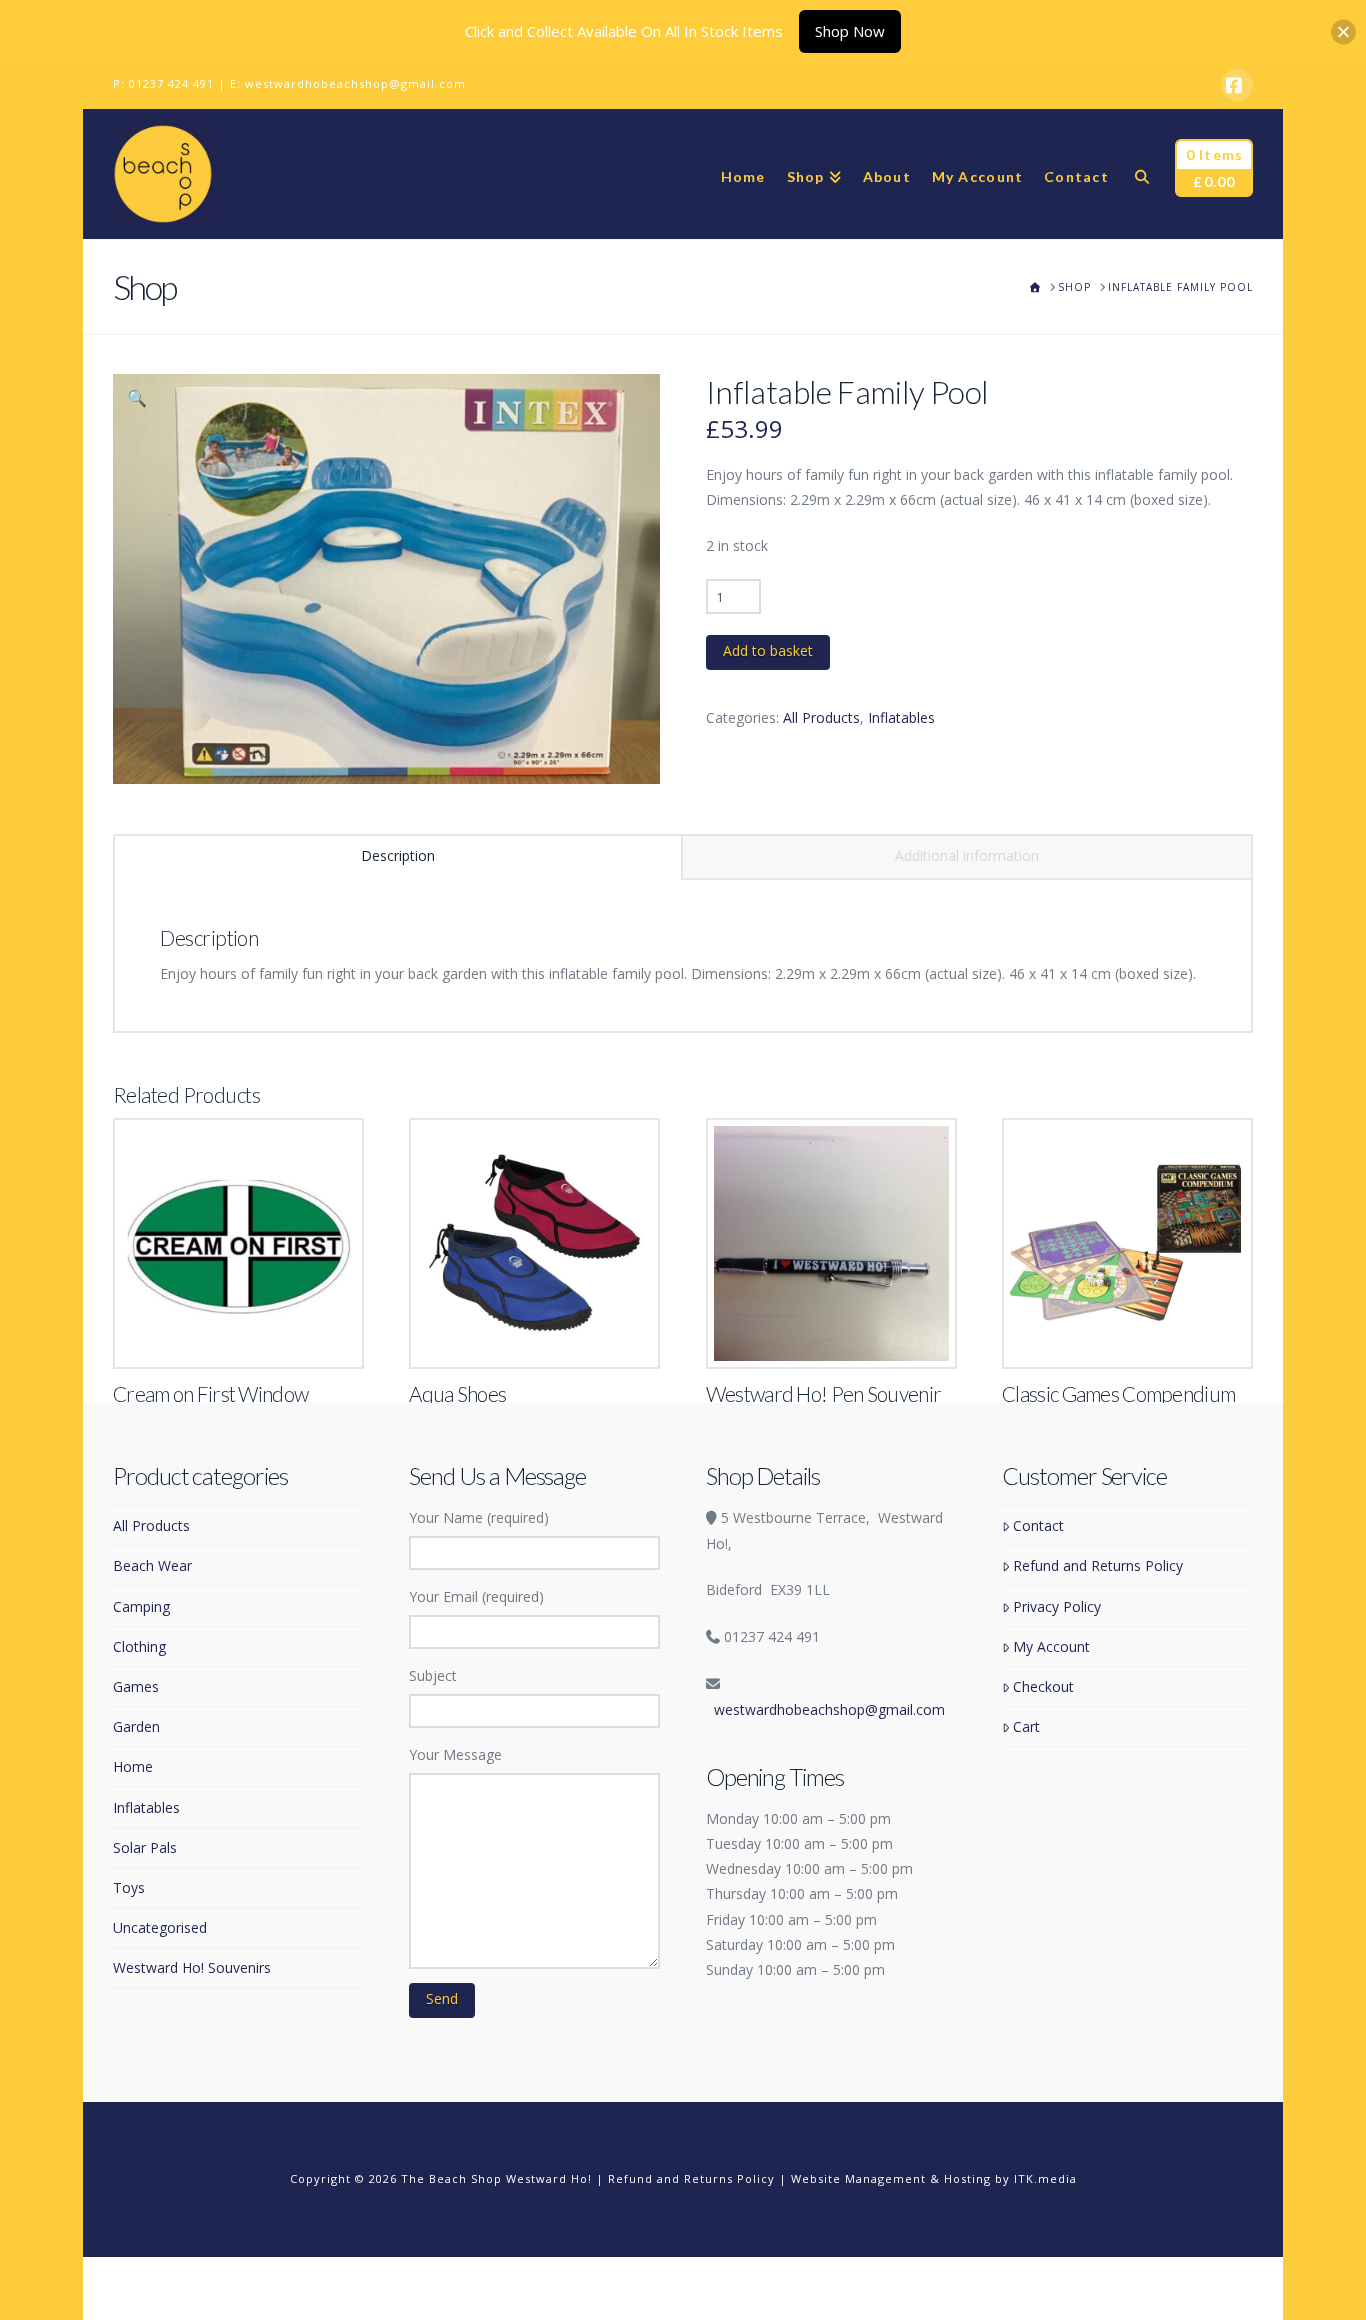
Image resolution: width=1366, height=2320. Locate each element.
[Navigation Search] (1141, 174)
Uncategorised (160, 1927)
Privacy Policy (1057, 1606)
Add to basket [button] (247, 1332)
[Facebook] (1237, 85)
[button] (137, 398)
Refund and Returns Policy (1098, 1565)
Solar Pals (145, 1847)
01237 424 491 (171, 83)
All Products (821, 717)
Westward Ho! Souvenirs (192, 1967)
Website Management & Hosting (891, 2178)
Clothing (139, 1646)
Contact (1038, 1525)
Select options (541, 1332)
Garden (136, 1726)
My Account (1051, 1646)
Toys (129, 1887)
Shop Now (850, 31)
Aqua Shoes (457, 1394)
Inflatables (901, 717)
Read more (1128, 1332)
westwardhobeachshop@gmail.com (355, 83)
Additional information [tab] (967, 855)
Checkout (1043, 1686)
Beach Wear (152, 1565)
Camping (141, 1606)
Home (133, 1766)
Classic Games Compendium (1118, 1394)
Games (136, 1686)
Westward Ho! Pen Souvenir (823, 1394)
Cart (1026, 1726)
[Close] (1343, 31)
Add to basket (768, 650)
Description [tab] (398, 855)
